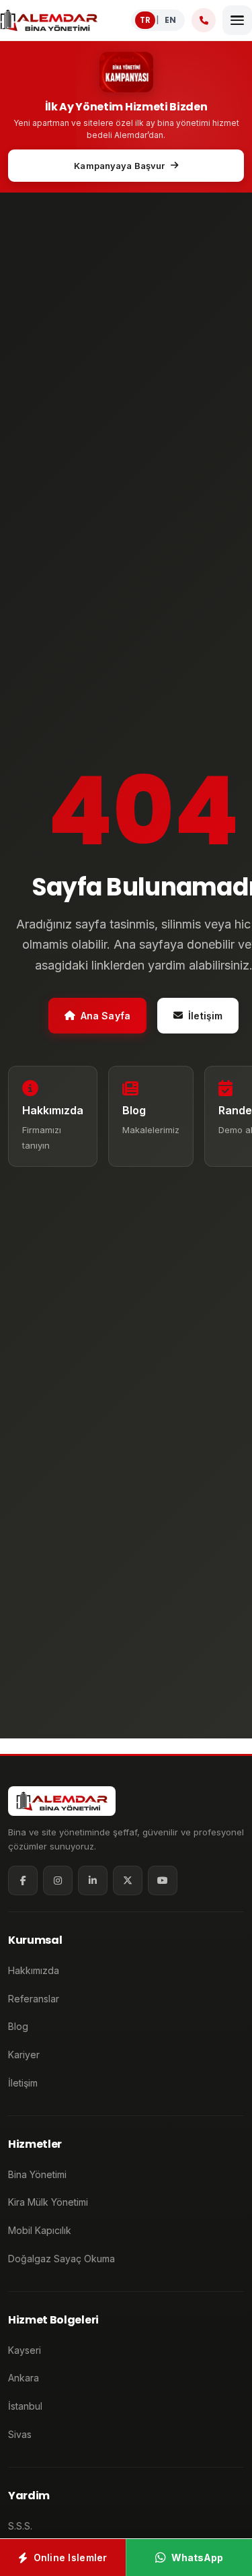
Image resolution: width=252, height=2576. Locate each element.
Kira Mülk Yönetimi (48, 2202)
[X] (128, 1880)
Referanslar (34, 1999)
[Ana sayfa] (49, 20)
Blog (18, 2026)
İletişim (205, 1015)
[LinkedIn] (93, 1880)
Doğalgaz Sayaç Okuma (61, 2259)
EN (170, 20)
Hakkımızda (34, 1970)
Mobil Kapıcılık (40, 2230)
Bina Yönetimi (37, 2174)
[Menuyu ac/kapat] (237, 20)
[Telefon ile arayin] (204, 20)
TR (145, 20)
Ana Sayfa (106, 1015)
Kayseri (25, 2350)
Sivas (20, 2434)
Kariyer (24, 2055)
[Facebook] (23, 1880)
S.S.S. (20, 2526)
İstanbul (25, 2406)
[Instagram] (58, 1880)
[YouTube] (163, 1880)
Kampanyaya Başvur (119, 166)
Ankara (24, 2378)
